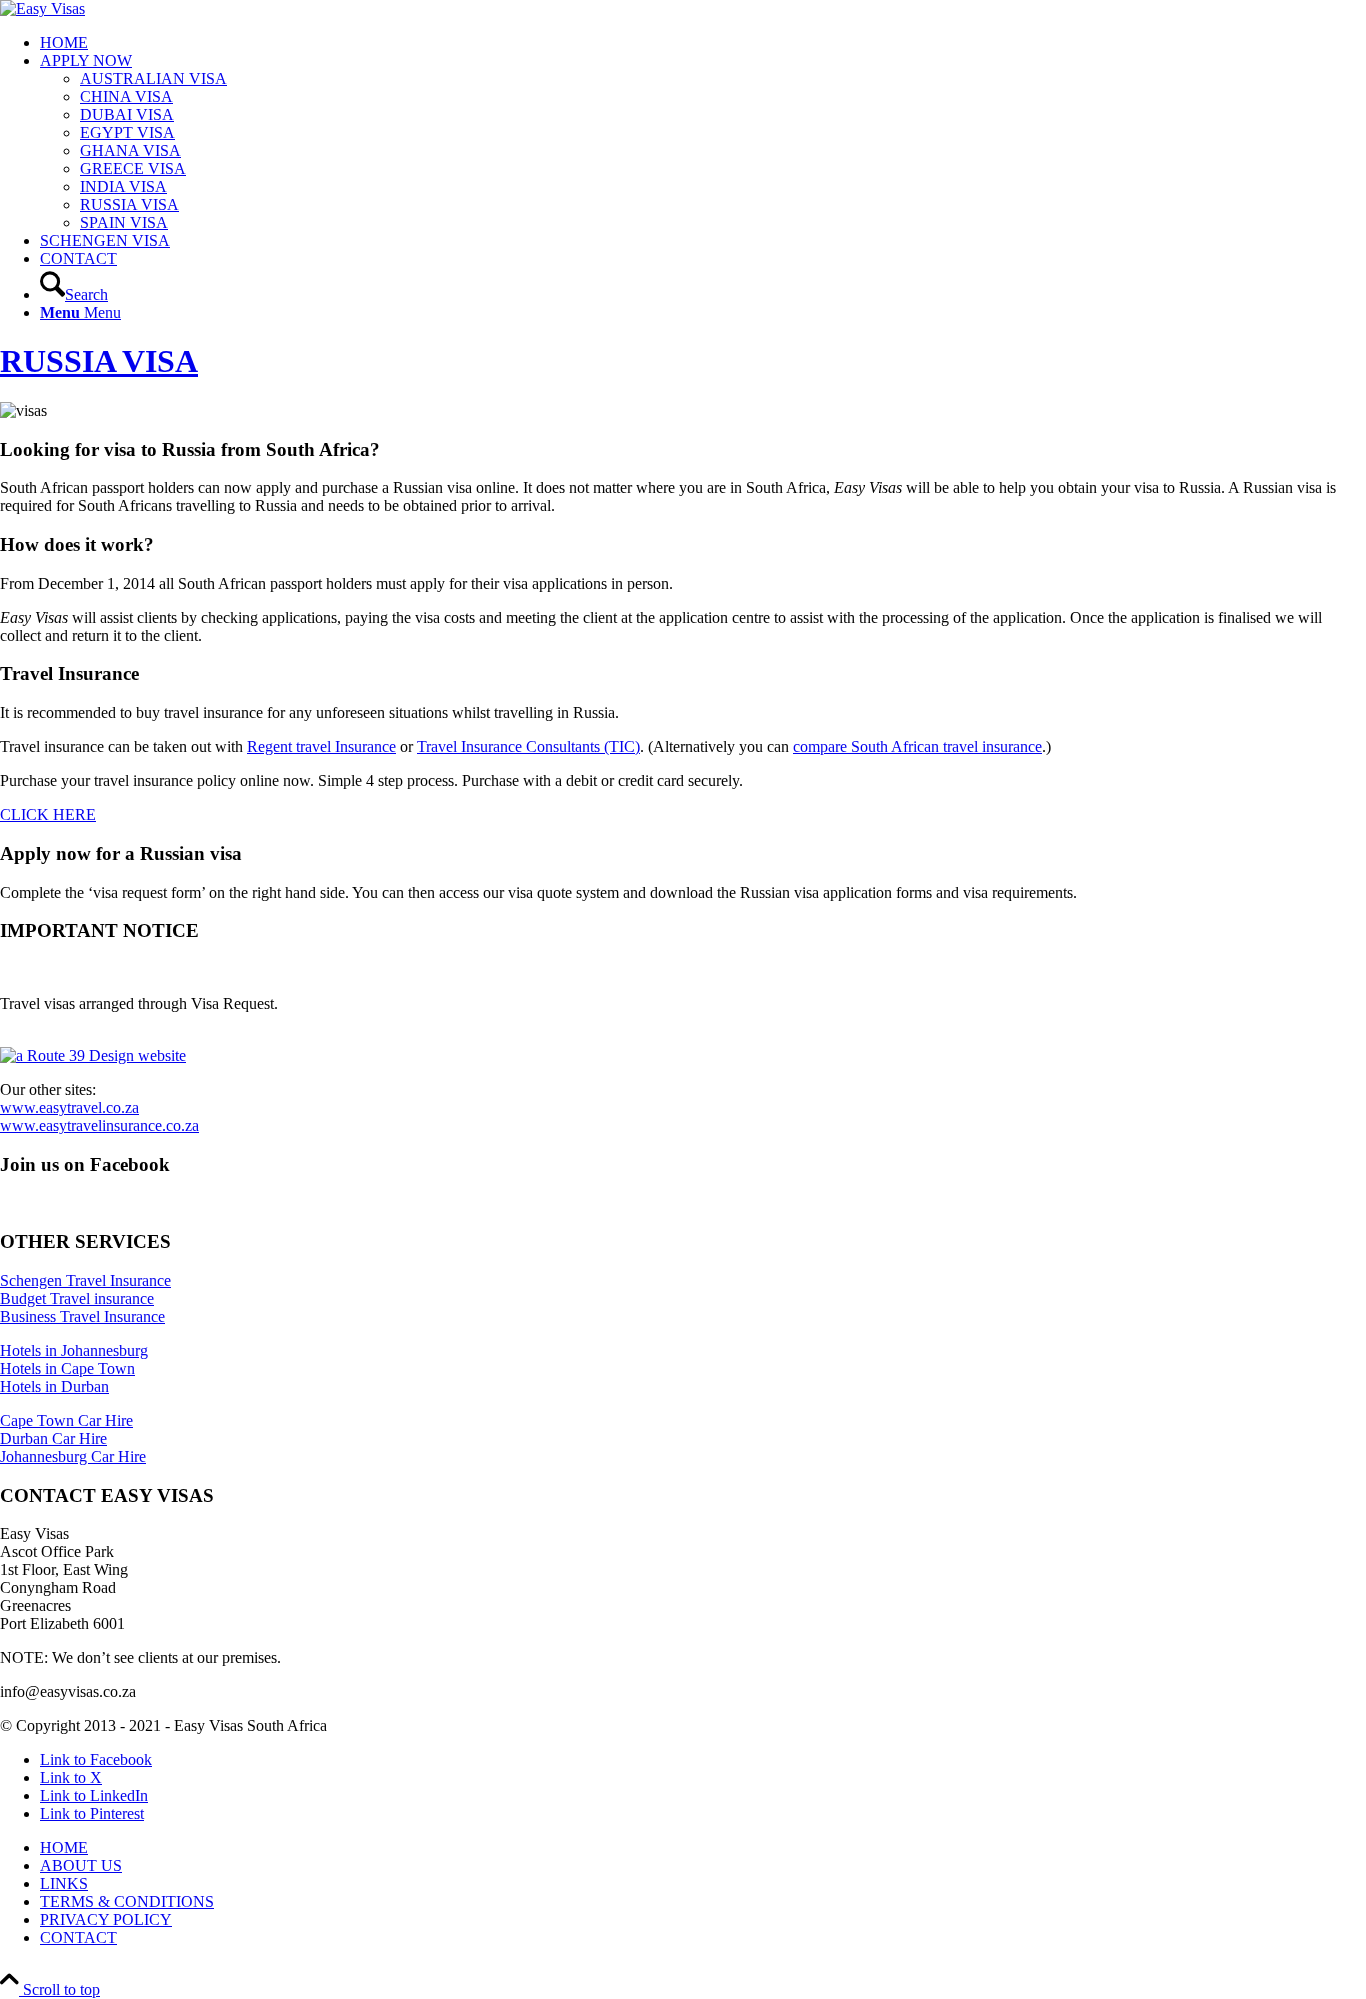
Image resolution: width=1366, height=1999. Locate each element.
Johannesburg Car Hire (73, 1456)
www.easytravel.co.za (69, 1107)
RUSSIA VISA (99, 361)
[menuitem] (703, 43)
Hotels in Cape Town (67, 1368)
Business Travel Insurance (82, 1316)
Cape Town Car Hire (66, 1420)
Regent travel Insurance (321, 746)
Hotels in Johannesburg (74, 1350)
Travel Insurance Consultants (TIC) (528, 746)
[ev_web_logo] (42, 8)
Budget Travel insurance (77, 1298)
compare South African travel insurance (917, 746)
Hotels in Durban (54, 1386)
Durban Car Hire (53, 1438)
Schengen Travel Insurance (85, 1280)
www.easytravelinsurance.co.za (99, 1125)
